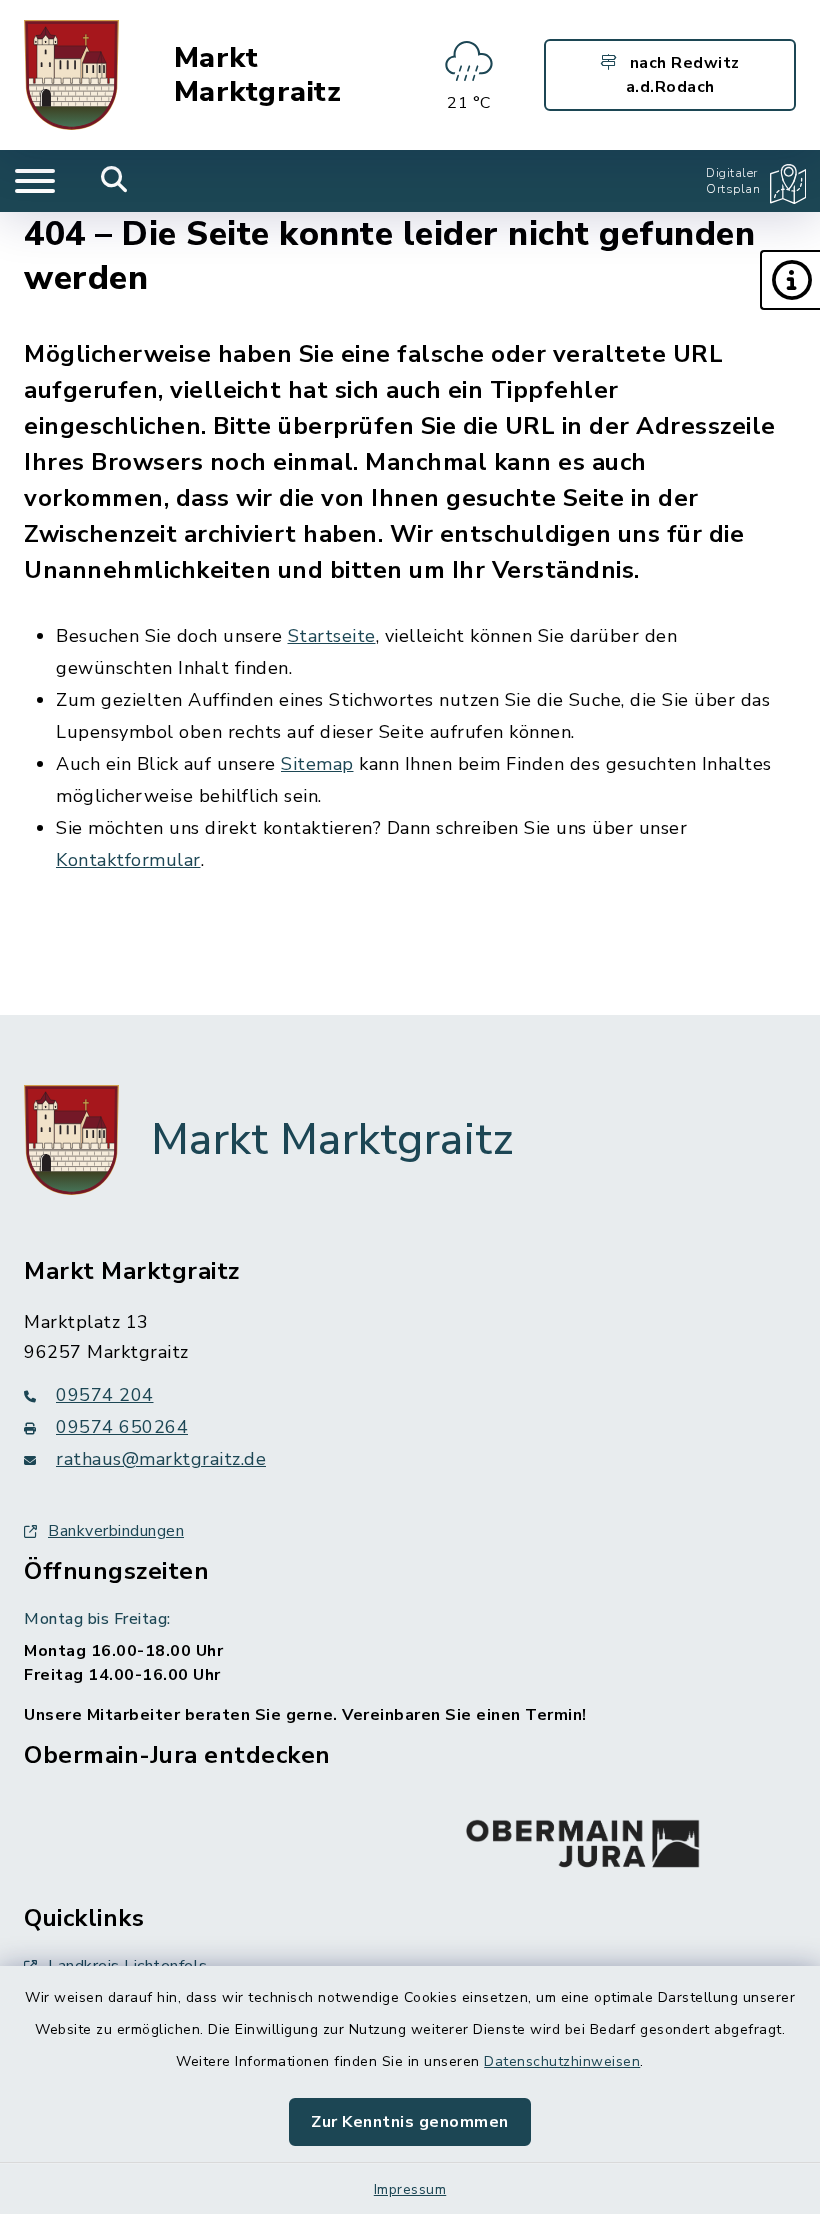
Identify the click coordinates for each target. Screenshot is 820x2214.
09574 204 (105, 1395)
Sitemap (317, 764)
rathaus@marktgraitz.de (161, 1459)
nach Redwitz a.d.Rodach (682, 75)
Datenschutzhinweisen (562, 2061)
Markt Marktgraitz (258, 75)
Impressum (410, 2189)
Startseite (332, 636)
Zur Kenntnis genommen (410, 2122)
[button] (790, 280)
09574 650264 (122, 1427)
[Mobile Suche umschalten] (114, 181)
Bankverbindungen (116, 1531)
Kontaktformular (128, 860)
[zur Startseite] (71, 75)
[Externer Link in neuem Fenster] (583, 1839)
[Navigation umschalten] (35, 181)
